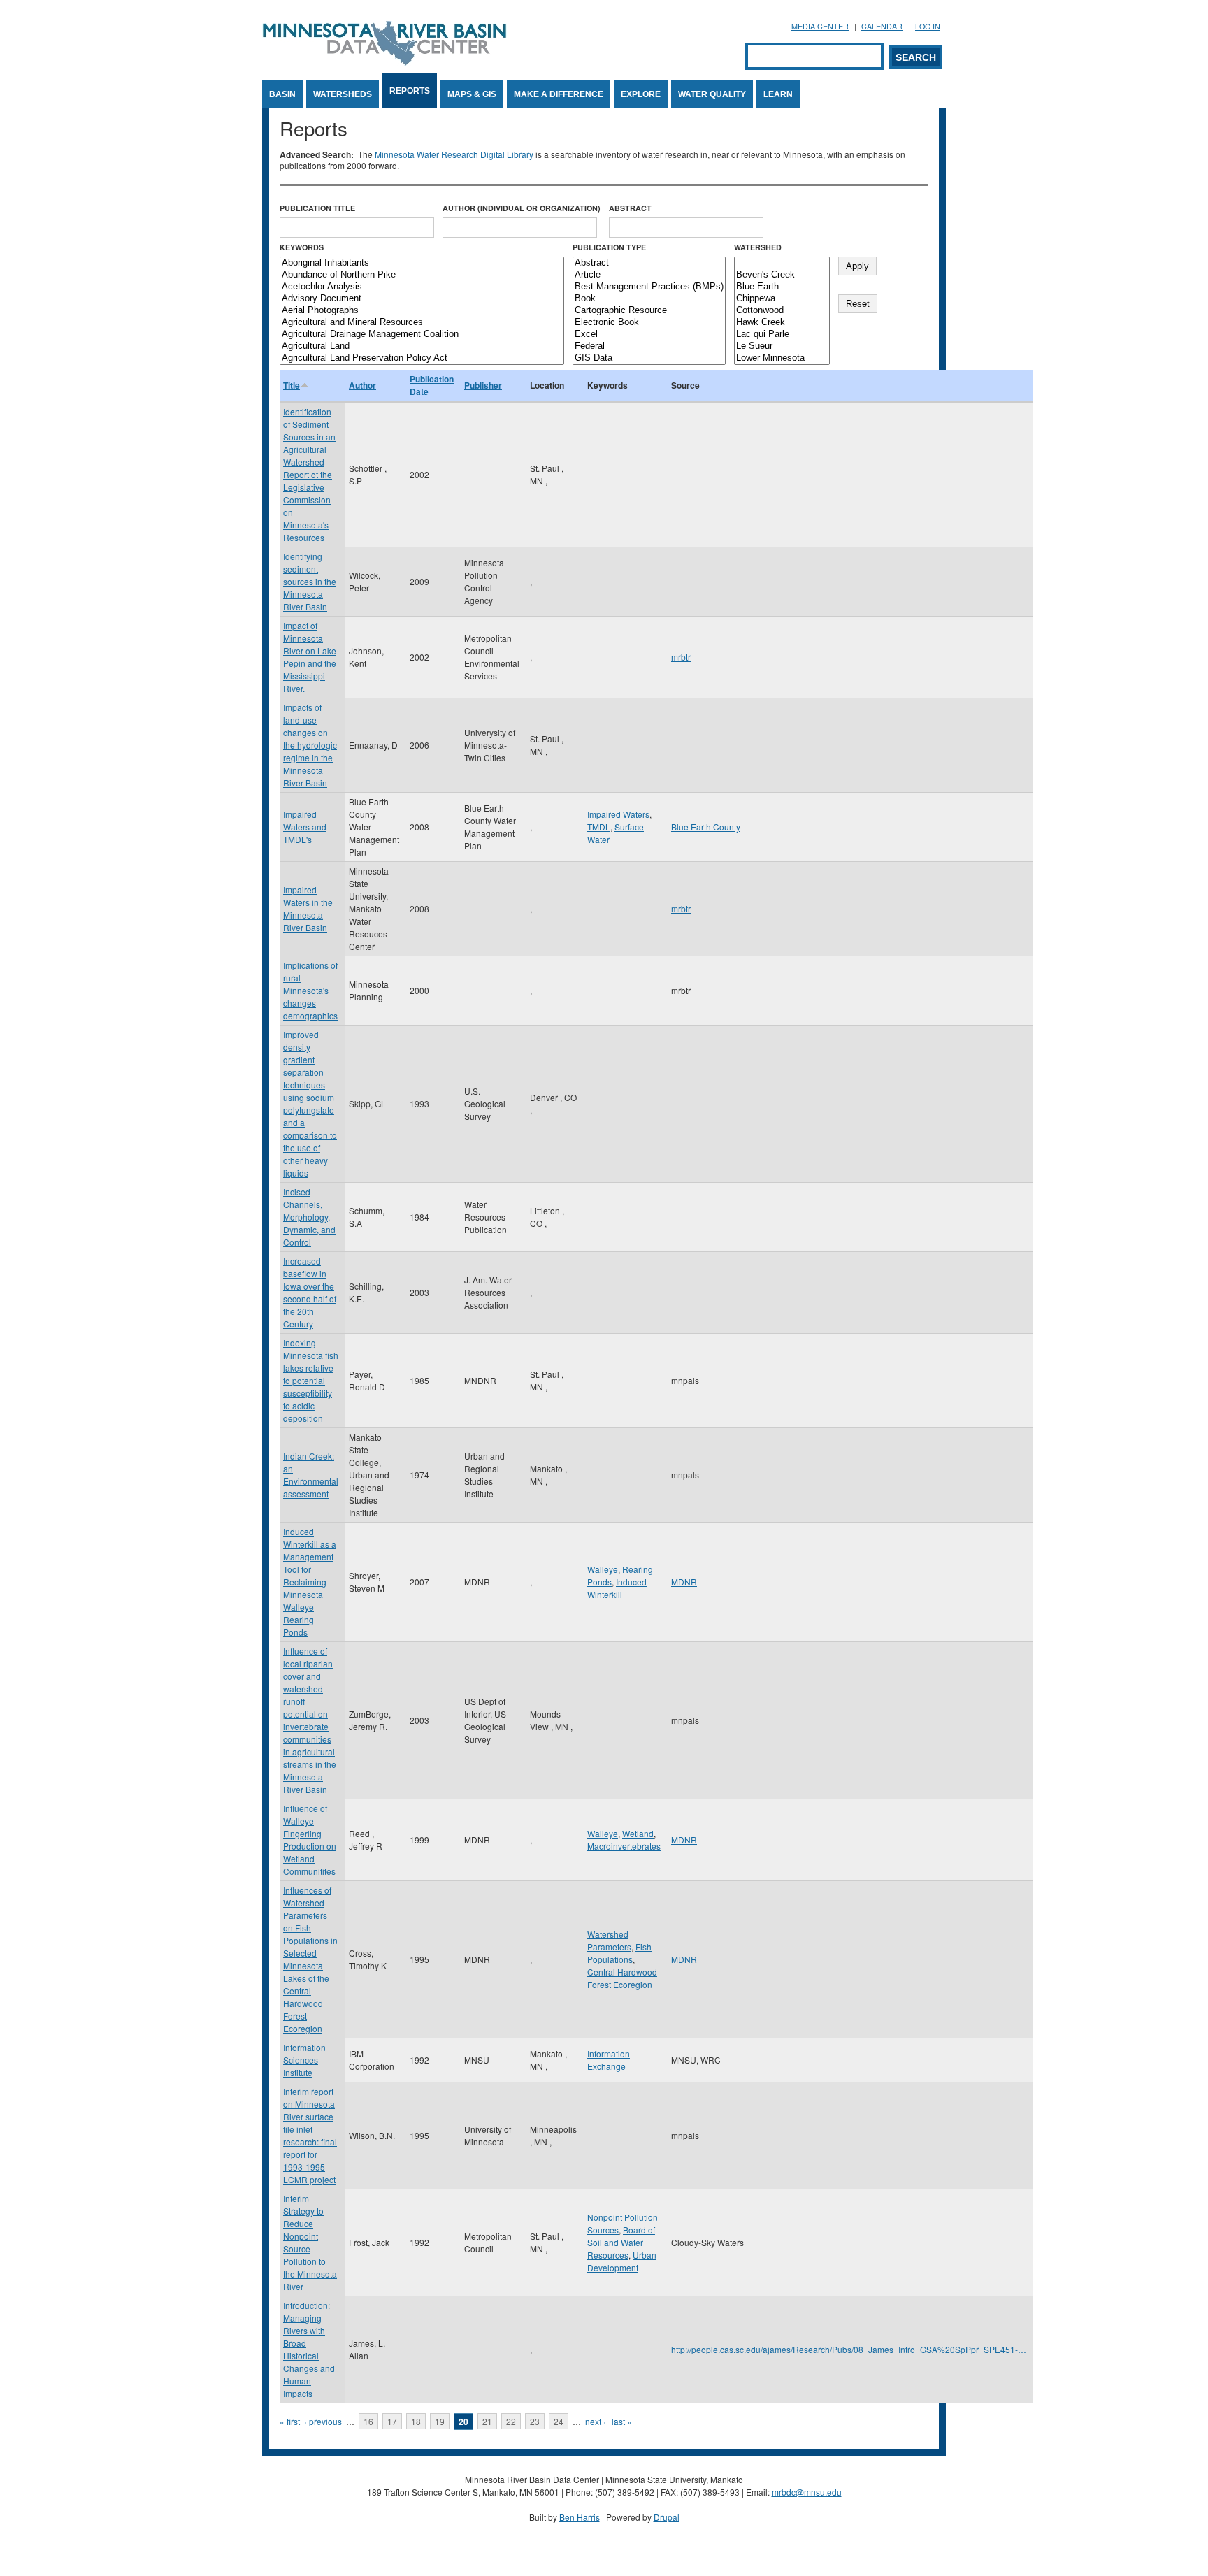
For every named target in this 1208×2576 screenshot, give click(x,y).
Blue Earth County (706, 827)
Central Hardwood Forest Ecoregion (622, 1978)
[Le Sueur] (782, 346)
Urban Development (622, 2261)
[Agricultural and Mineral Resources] (422, 323)
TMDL (599, 827)
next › (596, 2421)
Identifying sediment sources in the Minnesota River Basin (310, 581)
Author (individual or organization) (522, 208)
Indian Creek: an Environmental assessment (311, 1475)
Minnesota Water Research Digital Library (454, 154)
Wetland (638, 1833)
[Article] (649, 275)
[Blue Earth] (782, 287)
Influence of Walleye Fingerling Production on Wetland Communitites (310, 1840)
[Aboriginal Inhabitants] (422, 263)
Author (362, 385)
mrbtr (681, 657)
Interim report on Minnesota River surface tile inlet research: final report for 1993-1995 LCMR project (310, 2135)
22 (511, 2421)
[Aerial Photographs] (422, 311)
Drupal (667, 2517)
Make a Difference (559, 94)
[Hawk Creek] (782, 323)
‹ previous (323, 2421)
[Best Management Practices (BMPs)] (649, 287)
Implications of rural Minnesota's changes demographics (310, 990)
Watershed (758, 247)
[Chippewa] (782, 299)
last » (622, 2421)
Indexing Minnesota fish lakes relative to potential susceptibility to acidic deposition (311, 1380)
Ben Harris (580, 2517)
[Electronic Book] (649, 323)
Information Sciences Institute (304, 2060)
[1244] (782, 263)
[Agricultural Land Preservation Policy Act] (422, 358)
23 (535, 2421)
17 (392, 2421)
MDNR (684, 1582)
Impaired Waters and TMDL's (305, 827)
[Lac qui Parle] (782, 334)
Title (292, 385)
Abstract (630, 208)
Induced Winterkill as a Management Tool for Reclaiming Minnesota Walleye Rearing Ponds (310, 1582)
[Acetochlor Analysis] (422, 287)
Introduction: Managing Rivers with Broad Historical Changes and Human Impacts (309, 2349)
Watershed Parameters (609, 1940)
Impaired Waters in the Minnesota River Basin (308, 908)
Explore (641, 94)
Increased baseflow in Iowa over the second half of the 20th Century (310, 1292)
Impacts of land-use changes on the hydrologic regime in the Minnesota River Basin (310, 745)
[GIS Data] (649, 358)
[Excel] (649, 334)
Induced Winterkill (617, 1588)
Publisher (483, 385)
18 (416, 2421)
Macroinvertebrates (624, 1846)
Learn (778, 94)
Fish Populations (619, 1953)
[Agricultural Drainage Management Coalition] (422, 334)
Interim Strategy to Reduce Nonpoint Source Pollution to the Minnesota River (310, 2242)
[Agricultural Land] (422, 346)
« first (290, 2421)
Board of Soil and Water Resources (621, 2242)
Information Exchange (609, 2060)
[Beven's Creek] (782, 275)
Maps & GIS (472, 94)
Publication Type (609, 247)
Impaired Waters (618, 814)
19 (440, 2421)
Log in (928, 26)
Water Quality (712, 94)
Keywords (302, 247)
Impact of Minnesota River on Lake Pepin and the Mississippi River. (310, 657)
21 (487, 2421)
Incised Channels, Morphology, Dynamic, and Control (309, 1217)
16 (368, 2421)
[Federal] (649, 346)
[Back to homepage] (384, 62)
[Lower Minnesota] (782, 358)
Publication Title (317, 208)
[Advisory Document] (422, 299)
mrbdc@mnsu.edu (807, 2492)
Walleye (603, 1569)
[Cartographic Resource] (649, 311)
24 (559, 2421)
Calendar (882, 26)
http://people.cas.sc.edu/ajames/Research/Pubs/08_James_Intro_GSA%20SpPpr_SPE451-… (849, 2349)
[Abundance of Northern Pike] (422, 275)
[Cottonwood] (782, 311)
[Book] (649, 299)
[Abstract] (649, 263)
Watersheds (343, 94)
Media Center (820, 26)
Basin (282, 94)
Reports (410, 91)
